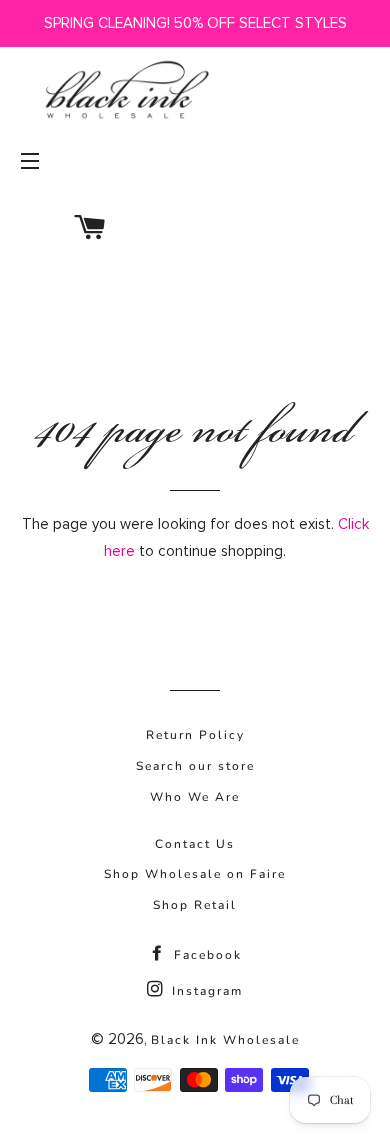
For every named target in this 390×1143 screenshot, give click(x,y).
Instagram (205, 991)
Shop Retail (195, 905)
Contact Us (195, 844)
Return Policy (195, 735)
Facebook (205, 955)
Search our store (195, 766)
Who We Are (195, 797)
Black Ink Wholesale (225, 1040)
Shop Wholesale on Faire (195, 874)
